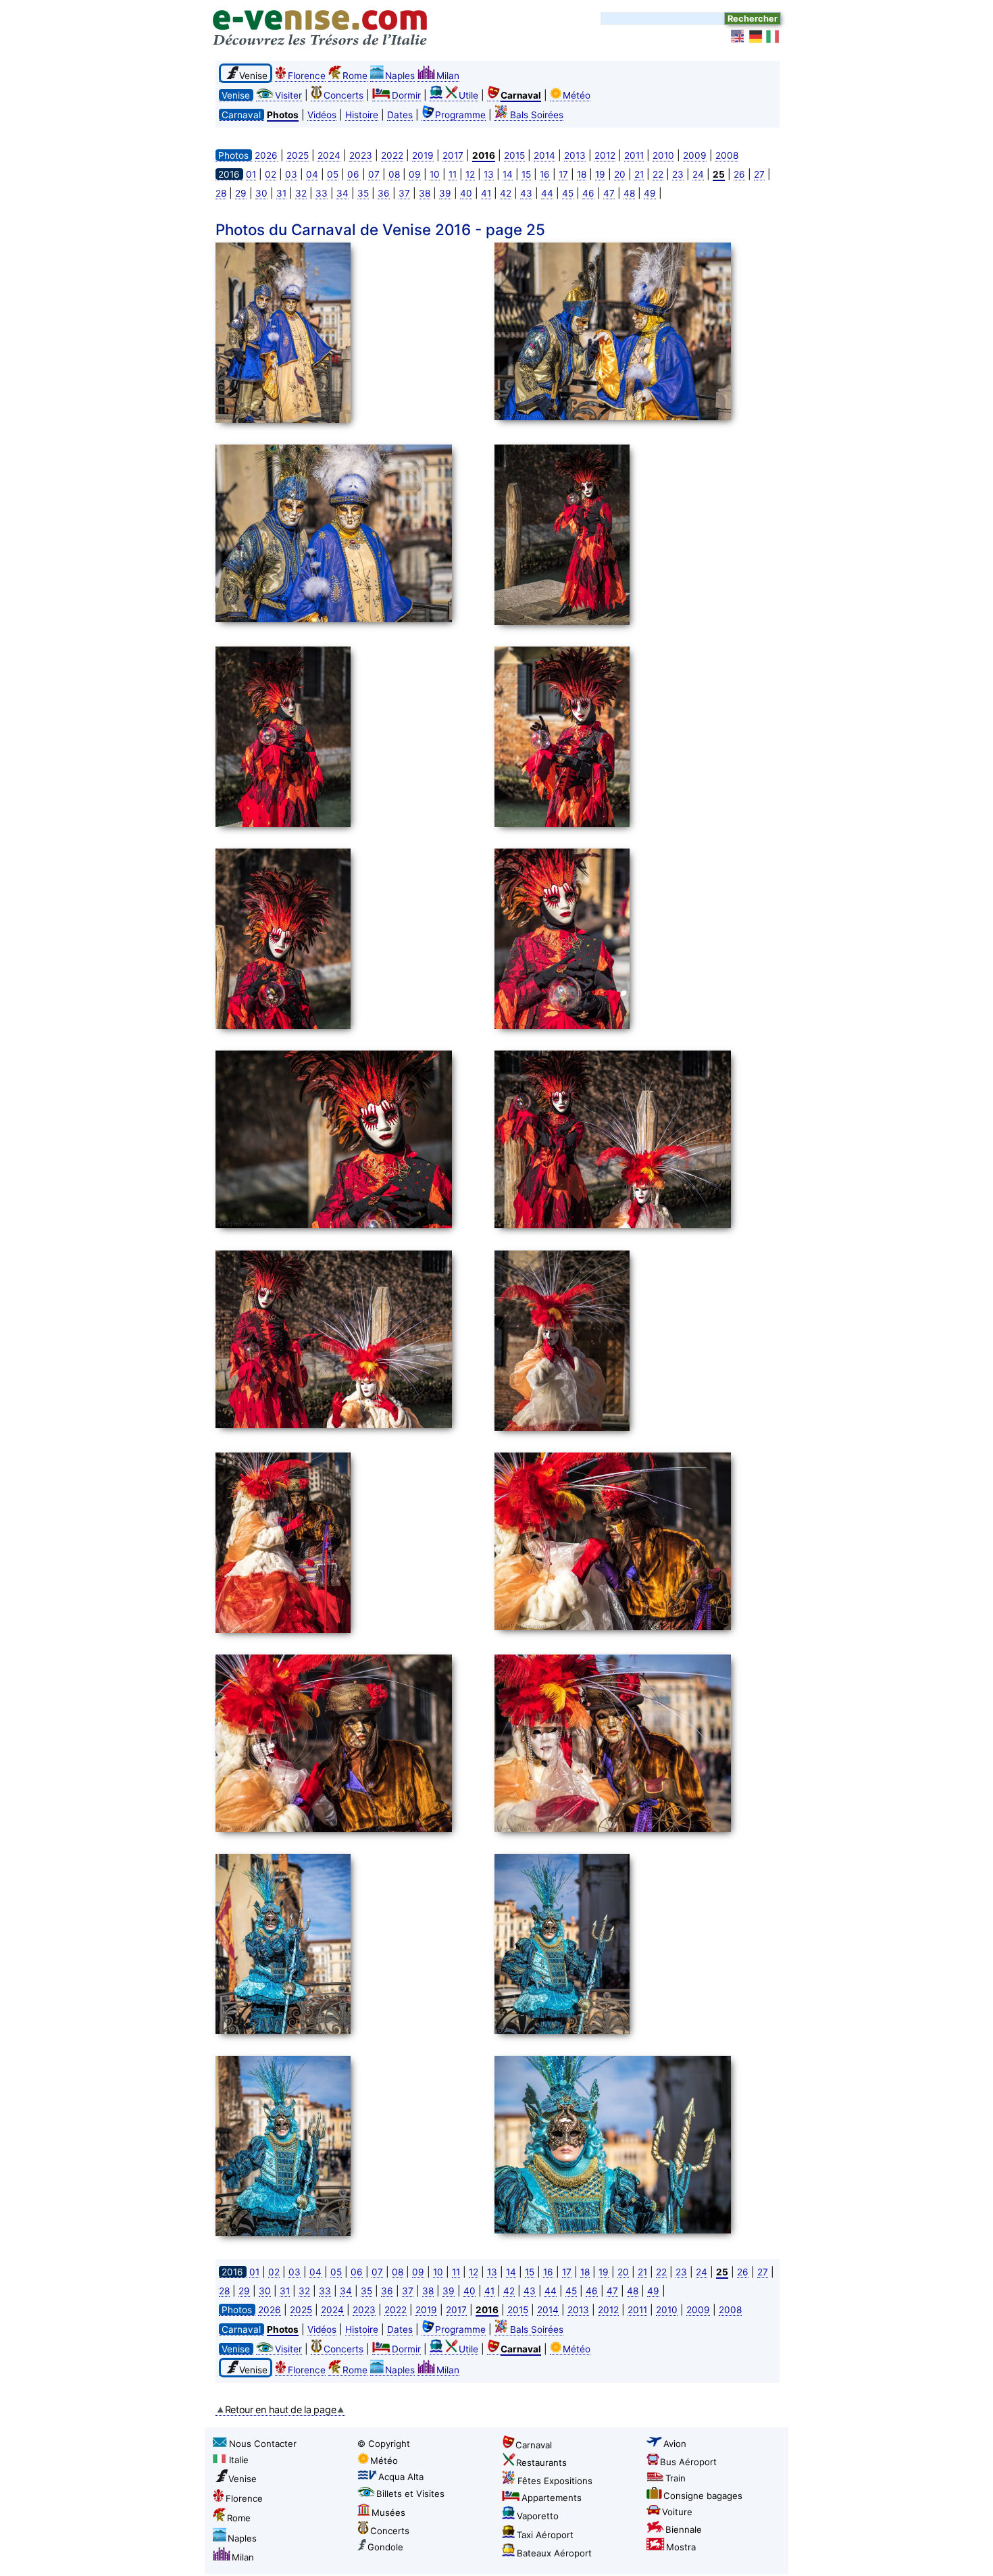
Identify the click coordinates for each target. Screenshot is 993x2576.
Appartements (552, 2498)
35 (363, 193)
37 (404, 193)
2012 (605, 155)
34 (342, 193)
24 (698, 174)
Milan (448, 76)
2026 (266, 155)
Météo (577, 95)
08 (394, 174)
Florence (307, 76)
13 (489, 174)
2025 (298, 155)
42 (506, 193)
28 (221, 193)
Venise (243, 2479)
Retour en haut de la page (281, 2409)
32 (301, 193)
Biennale (684, 2529)
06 (353, 174)
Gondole (385, 2547)
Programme (460, 115)
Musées (388, 2512)
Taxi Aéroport (545, 2535)
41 (486, 193)
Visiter (288, 95)
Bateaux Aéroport (554, 2553)
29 (241, 193)
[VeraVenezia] (773, 36)
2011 (634, 155)
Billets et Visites (410, 2494)
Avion (675, 2444)
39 (445, 193)
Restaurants (541, 2463)
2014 (544, 155)
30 (261, 193)
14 (508, 174)
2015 (514, 155)
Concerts (343, 95)
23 (678, 174)
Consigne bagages (703, 2496)
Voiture (677, 2512)
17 (563, 174)
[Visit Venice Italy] (738, 36)
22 (658, 174)
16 (545, 174)
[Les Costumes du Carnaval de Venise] (351, 335)
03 (291, 174)
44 (547, 193)
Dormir (406, 95)
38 (425, 193)
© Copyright (384, 2444)
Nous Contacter (263, 2444)
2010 (663, 155)
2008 (727, 155)
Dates (400, 115)
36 (384, 193)
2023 (361, 155)
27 (759, 174)
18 (582, 174)
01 (251, 174)
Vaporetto (538, 2516)
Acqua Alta (401, 2477)
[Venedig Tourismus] (756, 36)
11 (453, 174)
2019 (423, 155)
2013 (575, 155)
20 (620, 174)
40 (466, 193)
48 (629, 193)
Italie (239, 2460)
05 (333, 174)
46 (588, 193)
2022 (392, 155)
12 (470, 174)
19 (600, 174)
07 (374, 174)
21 (639, 174)
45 (568, 193)
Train (676, 2478)
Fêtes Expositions (555, 2481)
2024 (329, 155)
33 (322, 193)
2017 (453, 155)
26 (739, 174)
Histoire (362, 115)
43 (526, 193)
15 (526, 174)
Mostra (681, 2547)
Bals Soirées (537, 115)
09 (415, 174)
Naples (400, 76)
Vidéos (322, 115)
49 (650, 193)
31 (281, 193)
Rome (355, 76)
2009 (695, 155)
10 (435, 174)
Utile (468, 95)
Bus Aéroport (688, 2462)
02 (271, 174)
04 (312, 174)
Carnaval (534, 2445)
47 (609, 193)
